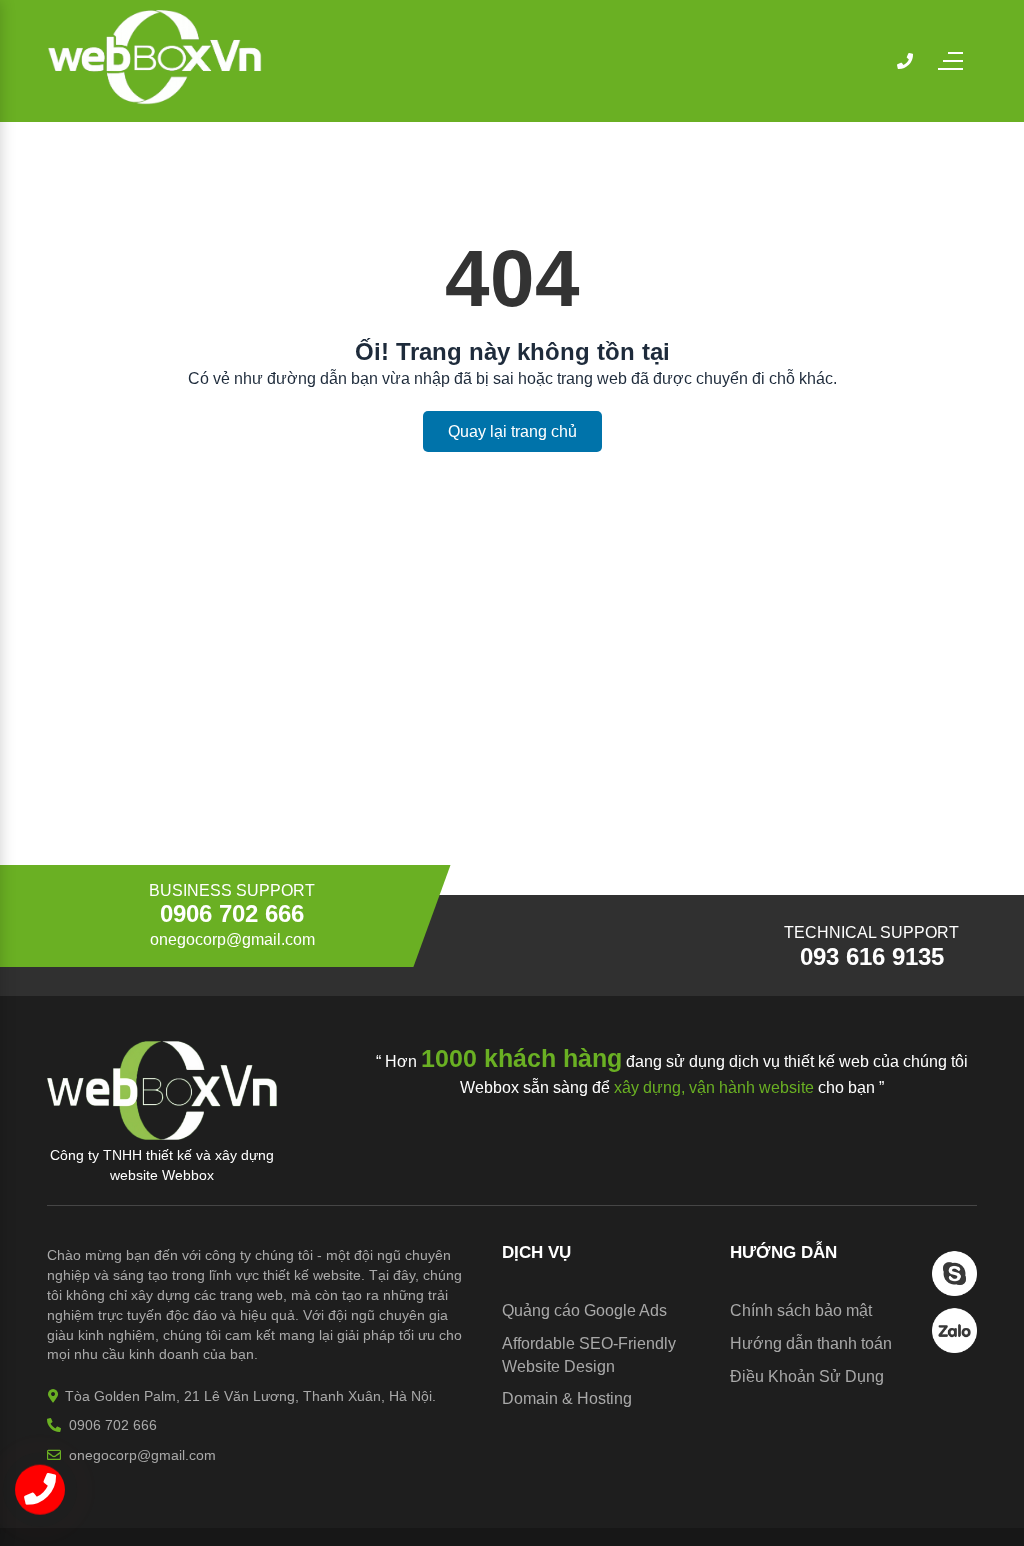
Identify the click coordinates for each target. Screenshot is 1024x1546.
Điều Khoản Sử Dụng (807, 1376)
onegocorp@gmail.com (232, 939)
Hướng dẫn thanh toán (811, 1343)
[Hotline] (905, 61)
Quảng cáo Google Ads (584, 1310)
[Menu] (960, 61)
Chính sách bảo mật (801, 1310)
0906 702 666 (232, 914)
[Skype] (954, 1290)
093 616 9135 (872, 957)
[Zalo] (954, 1347)
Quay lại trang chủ (512, 431)
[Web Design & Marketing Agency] (155, 99)
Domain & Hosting (567, 1398)
